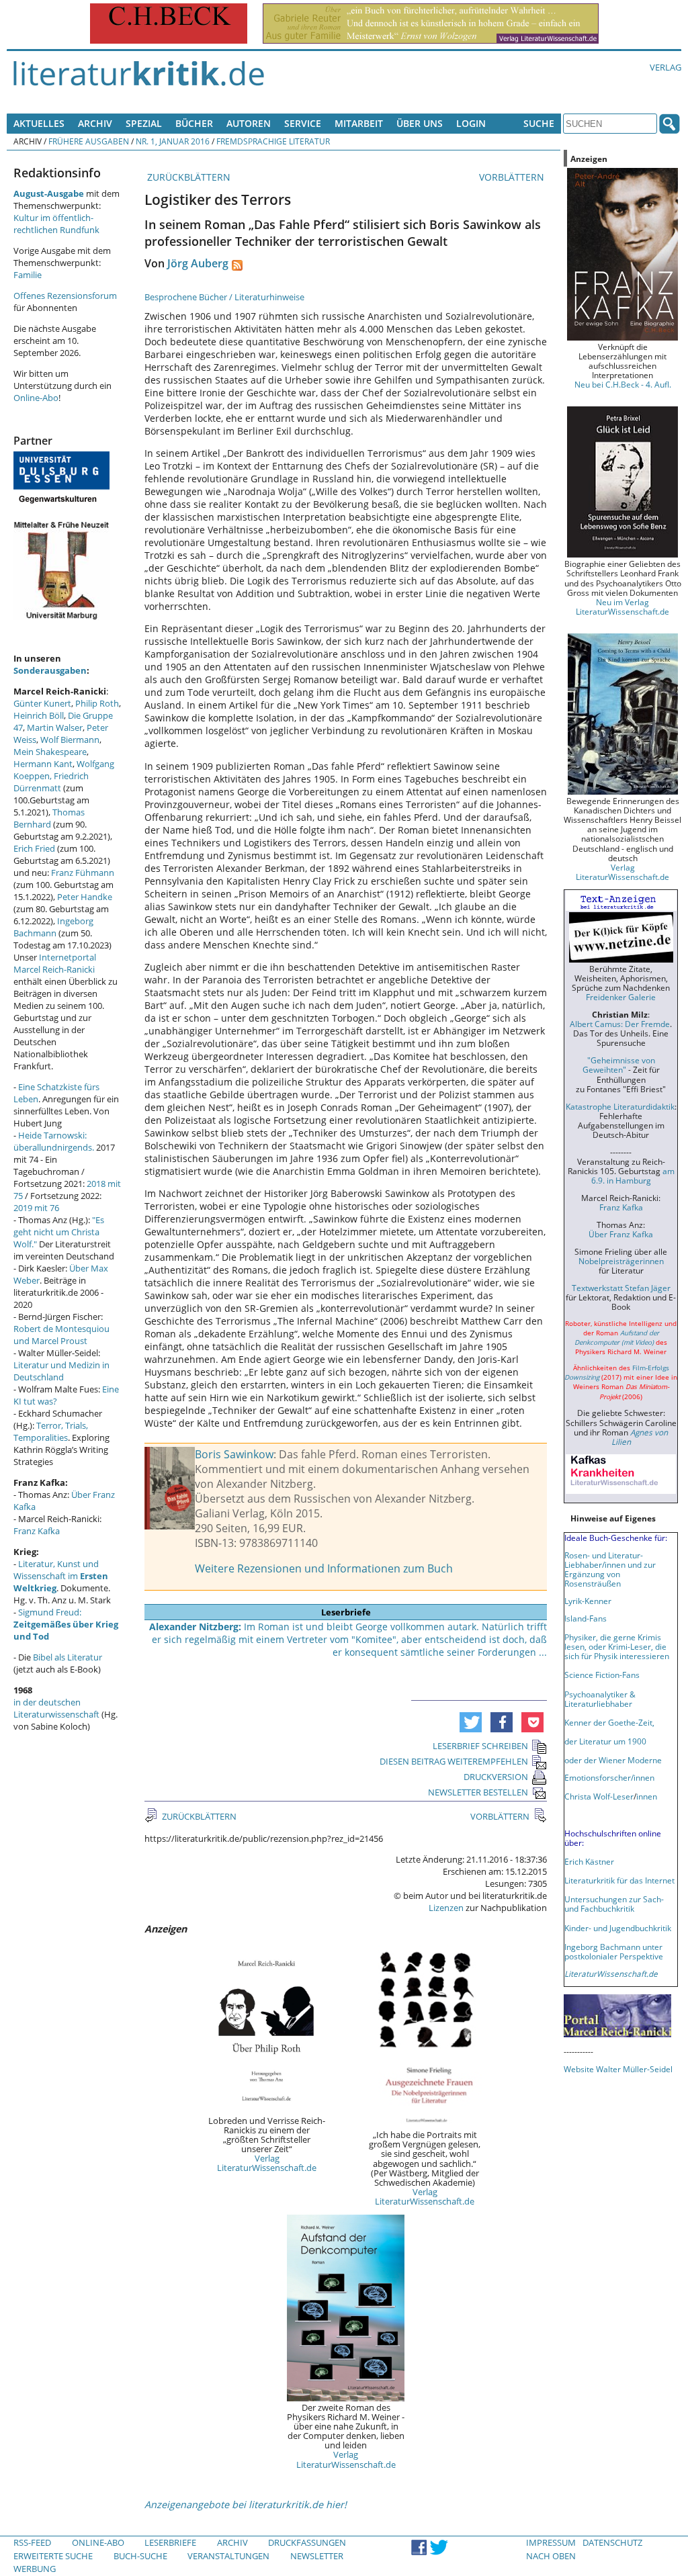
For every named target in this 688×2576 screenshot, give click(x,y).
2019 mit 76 (36, 1208)
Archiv (95, 123)
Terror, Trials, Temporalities (51, 1431)
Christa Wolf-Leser (599, 1796)
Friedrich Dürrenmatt (51, 782)
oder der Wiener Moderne (613, 1760)
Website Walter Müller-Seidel (618, 2069)
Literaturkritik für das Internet (619, 1880)
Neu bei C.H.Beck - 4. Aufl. (623, 384)
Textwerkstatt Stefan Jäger (621, 1288)
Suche (539, 123)
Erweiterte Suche (53, 2556)
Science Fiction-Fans (602, 1675)
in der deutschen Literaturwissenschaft (56, 1708)
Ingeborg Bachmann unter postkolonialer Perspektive (614, 1951)
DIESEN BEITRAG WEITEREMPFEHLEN (454, 1761)
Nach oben (551, 2556)
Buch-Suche (140, 2556)
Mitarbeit (359, 123)
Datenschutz (612, 2542)
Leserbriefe (170, 2542)
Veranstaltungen (228, 2556)
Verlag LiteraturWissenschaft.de (267, 2163)
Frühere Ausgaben (89, 141)
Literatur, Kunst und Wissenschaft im (61, 1576)
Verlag (665, 67)
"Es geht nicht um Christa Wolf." (59, 1232)
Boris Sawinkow (234, 1454)
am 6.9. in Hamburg (633, 1175)
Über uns (420, 123)
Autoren (249, 123)
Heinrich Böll (39, 715)
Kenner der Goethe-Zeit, (609, 1722)
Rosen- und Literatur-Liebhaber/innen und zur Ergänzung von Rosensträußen (610, 1569)
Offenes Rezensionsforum (65, 296)
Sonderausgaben (50, 670)
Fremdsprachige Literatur (273, 141)
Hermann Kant (43, 764)
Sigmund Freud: (66, 1624)
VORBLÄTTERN (513, 177)
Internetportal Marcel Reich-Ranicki (55, 963)
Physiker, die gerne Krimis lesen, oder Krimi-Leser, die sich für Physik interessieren (617, 1646)
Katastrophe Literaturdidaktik (620, 1106)
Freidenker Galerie (621, 997)
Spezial (144, 123)
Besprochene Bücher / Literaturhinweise (224, 297)
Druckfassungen (307, 2542)
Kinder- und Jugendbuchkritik (618, 1928)
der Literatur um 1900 (605, 1741)
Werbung (35, 2569)
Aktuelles (39, 123)
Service (303, 123)
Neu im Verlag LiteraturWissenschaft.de (622, 607)
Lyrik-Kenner (588, 1601)
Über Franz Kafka (621, 1234)
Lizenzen (446, 1908)
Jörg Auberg (198, 263)
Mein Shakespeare (50, 752)
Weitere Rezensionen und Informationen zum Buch (324, 1568)
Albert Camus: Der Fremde (620, 1024)
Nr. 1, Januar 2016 (173, 141)
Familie (28, 275)
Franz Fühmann (83, 873)
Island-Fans (586, 1618)
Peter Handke (85, 897)
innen (647, 1796)
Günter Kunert (42, 703)
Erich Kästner (589, 1861)
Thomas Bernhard (49, 818)
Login (471, 123)
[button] (471, 1722)
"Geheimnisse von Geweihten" (619, 1065)
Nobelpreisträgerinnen (621, 1261)
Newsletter (317, 2556)
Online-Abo (36, 398)
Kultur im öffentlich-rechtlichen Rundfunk (56, 224)
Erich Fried (34, 848)
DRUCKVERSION (496, 1777)
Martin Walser (55, 727)
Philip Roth (97, 703)
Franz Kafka (37, 1531)
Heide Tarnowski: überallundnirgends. (54, 1141)
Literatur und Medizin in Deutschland (61, 1371)
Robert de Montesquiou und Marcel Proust (61, 1335)
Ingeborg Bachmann (53, 927)
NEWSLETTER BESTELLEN (478, 1792)
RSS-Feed (32, 2542)
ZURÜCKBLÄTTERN (187, 177)
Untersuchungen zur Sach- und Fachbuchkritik (614, 1904)
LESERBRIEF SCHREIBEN (480, 1746)
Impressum (551, 2542)
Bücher (194, 123)
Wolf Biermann (70, 740)
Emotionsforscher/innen (609, 1777)
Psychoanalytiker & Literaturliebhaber (600, 1699)
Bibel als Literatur (68, 1657)
